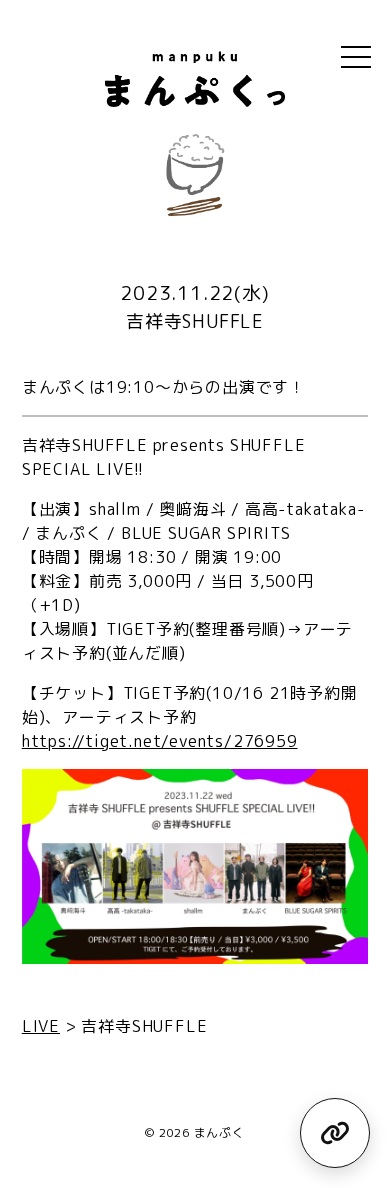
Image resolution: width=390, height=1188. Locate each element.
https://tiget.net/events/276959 (160, 741)
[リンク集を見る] (335, 1133)
